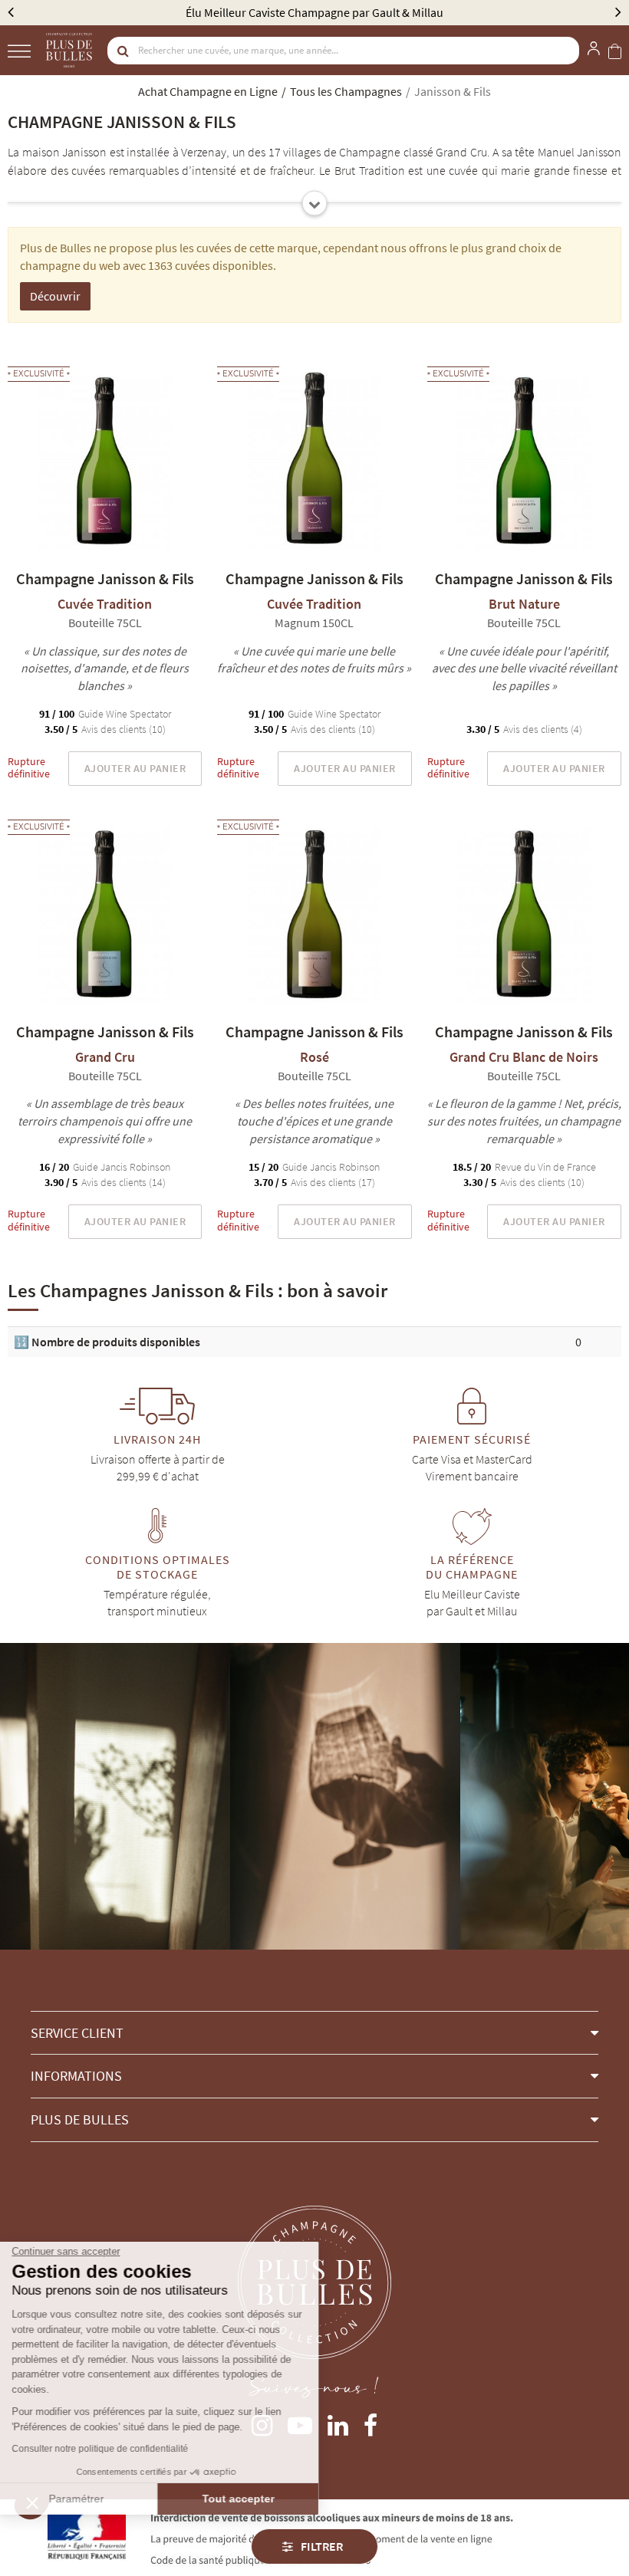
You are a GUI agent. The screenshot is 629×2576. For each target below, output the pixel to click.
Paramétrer (96, 2499)
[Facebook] (370, 2422)
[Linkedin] (338, 2422)
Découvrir (55, 296)
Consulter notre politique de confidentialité (119, 2449)
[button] (314, 2033)
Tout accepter (257, 2499)
